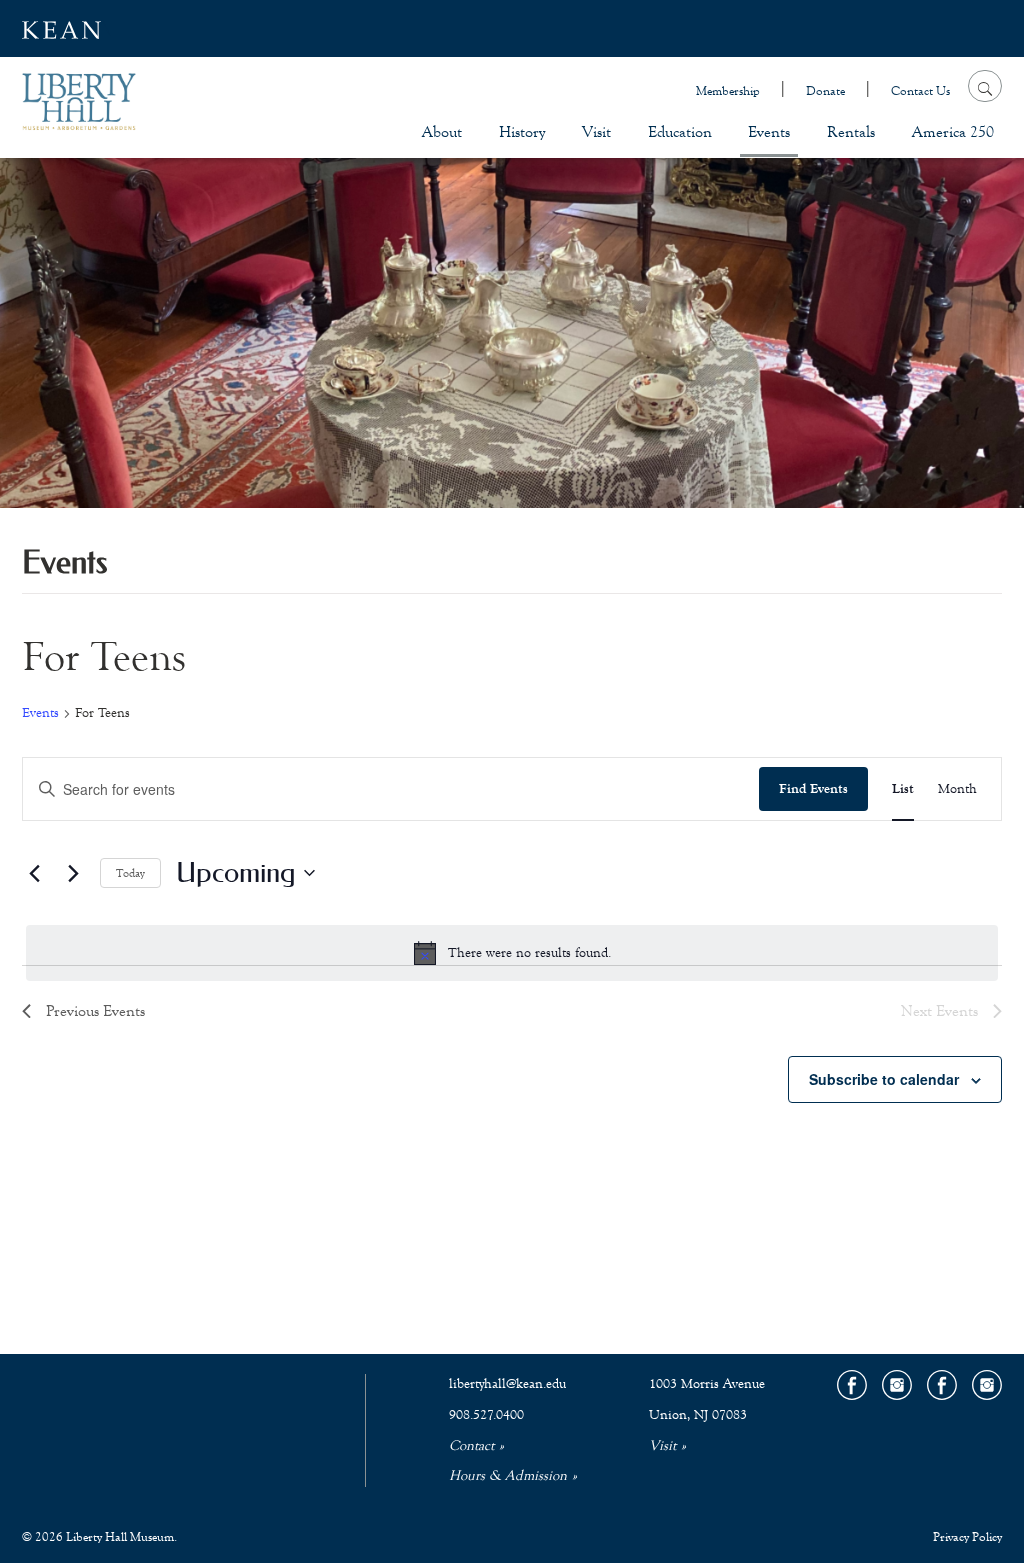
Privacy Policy (967, 1537)
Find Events (813, 789)
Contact (471, 1446)
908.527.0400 (486, 1415)
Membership (728, 91)
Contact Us (920, 91)
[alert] (512, 953)
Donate (825, 91)
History (522, 131)
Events (769, 131)
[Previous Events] (34, 873)
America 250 (953, 131)
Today (130, 873)
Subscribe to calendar (884, 1079)
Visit (596, 131)
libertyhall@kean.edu (507, 1384)
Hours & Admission (508, 1476)
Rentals (851, 131)
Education (680, 131)
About (442, 131)
